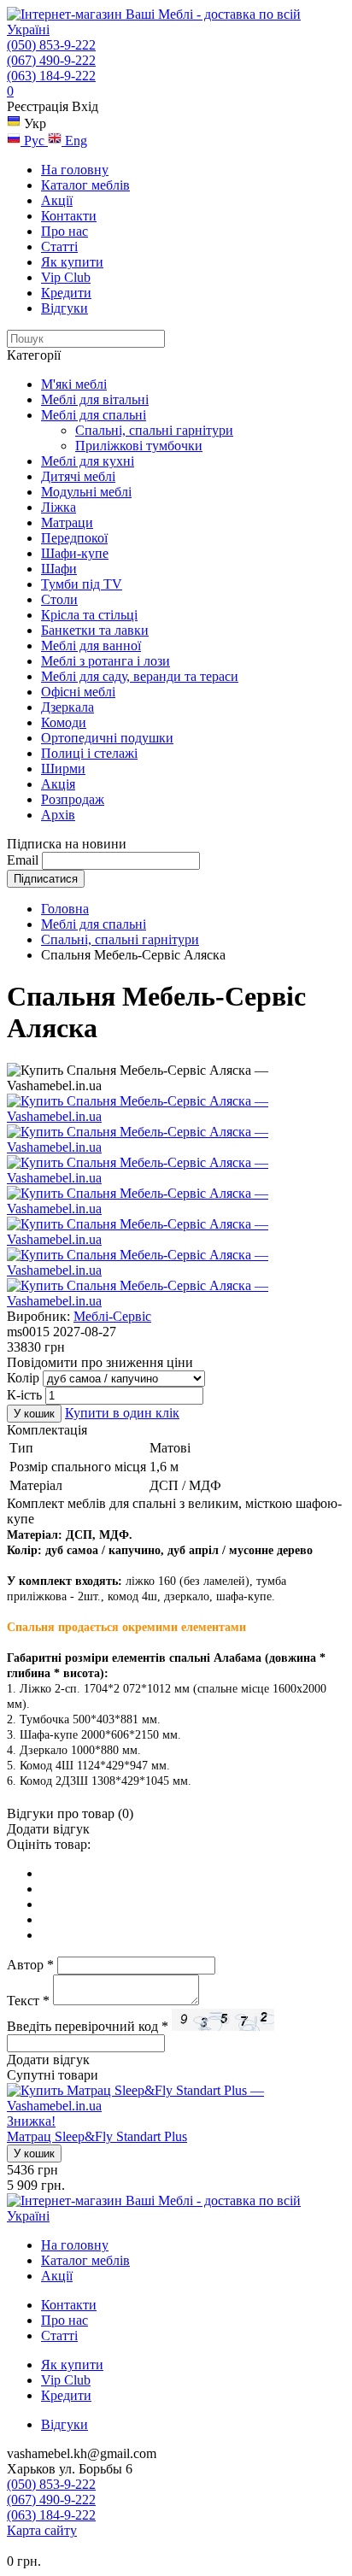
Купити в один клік (122, 1413)
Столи (59, 599)
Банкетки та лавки (95, 630)
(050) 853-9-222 (51, 45)
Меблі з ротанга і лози (106, 661)
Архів (58, 815)
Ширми (63, 769)
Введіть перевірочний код (88, 2026)
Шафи (59, 569)
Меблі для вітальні (95, 399)
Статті (59, 246)
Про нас (65, 231)
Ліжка (59, 507)
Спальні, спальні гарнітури (154, 430)
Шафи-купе (75, 553)
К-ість (24, 1395)
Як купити (72, 262)
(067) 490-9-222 (51, 60)
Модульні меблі (86, 492)
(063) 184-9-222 (51, 76)
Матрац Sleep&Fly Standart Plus (97, 2136)
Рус (34, 141)
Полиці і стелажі (89, 753)
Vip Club (66, 277)
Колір (23, 1378)
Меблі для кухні (88, 461)
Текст (28, 2001)
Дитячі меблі (78, 476)
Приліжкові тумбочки (139, 446)
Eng (74, 141)
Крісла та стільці (89, 615)
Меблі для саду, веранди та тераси (140, 676)
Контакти (69, 216)
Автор (30, 1965)
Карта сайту (42, 2530)
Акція (58, 784)
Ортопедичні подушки (107, 738)
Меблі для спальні (94, 415)
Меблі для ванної (91, 645)
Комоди (64, 722)
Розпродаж (73, 799)
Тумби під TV (82, 584)
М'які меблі (74, 384)
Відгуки (65, 308)
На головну (75, 170)
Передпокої (74, 538)
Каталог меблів (85, 185)
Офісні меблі (78, 692)
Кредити (66, 293)
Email (23, 860)
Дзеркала (67, 707)
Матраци (67, 522)
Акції (57, 200)
